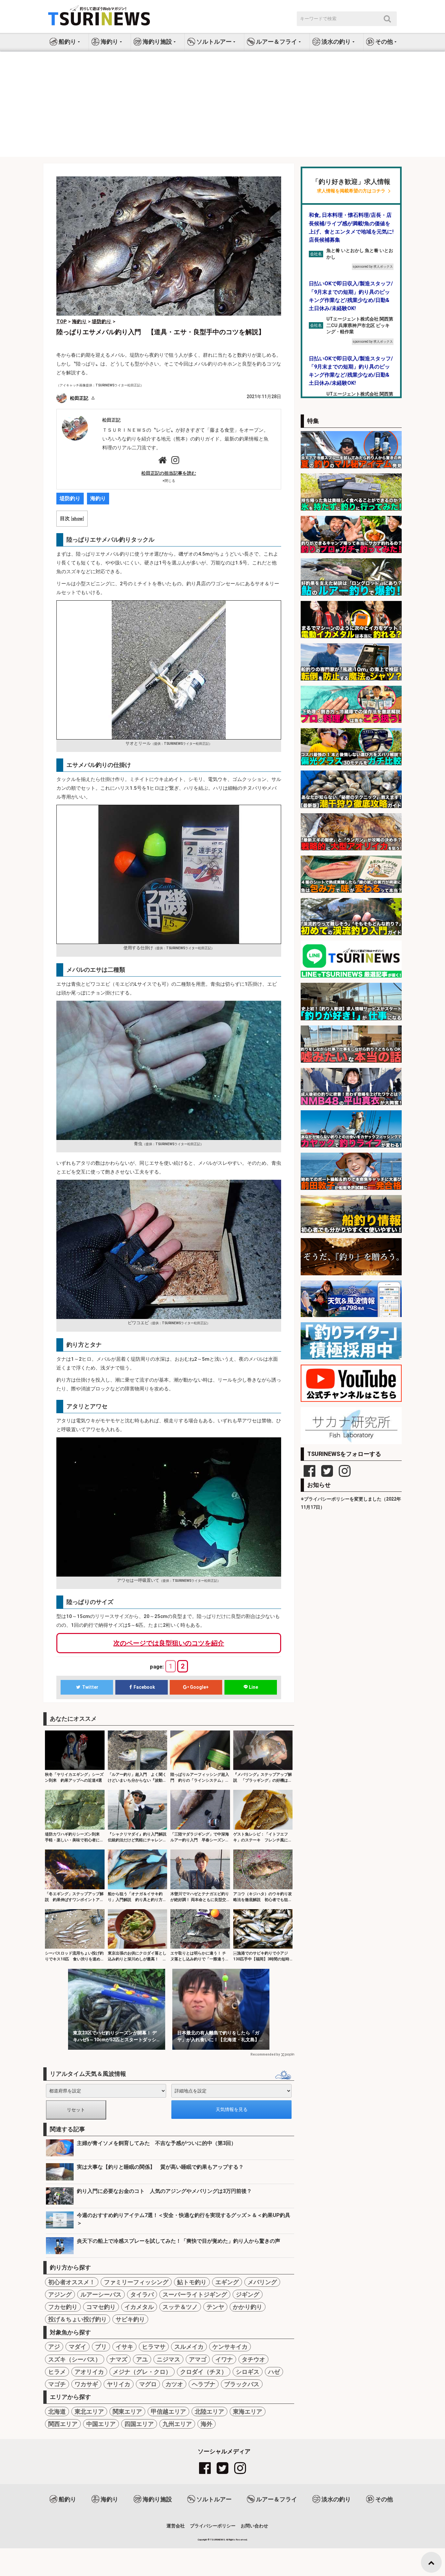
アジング (60, 2294)
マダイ (78, 2347)
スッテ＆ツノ (180, 2307)
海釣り (98, 498)
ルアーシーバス (101, 2294)
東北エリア (89, 2411)
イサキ (124, 2347)
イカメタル (139, 2307)
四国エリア (139, 2424)
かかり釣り (248, 2307)
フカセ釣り (63, 2307)
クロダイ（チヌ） (204, 2372)
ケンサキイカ (230, 2347)
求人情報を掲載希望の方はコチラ (351, 191)
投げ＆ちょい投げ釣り (78, 2319)
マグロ (148, 2384)
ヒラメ (57, 2372)
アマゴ (198, 2359)
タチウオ (253, 2359)
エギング (227, 2282)
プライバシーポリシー (213, 2526)
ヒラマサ (154, 2347)
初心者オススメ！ (72, 2282)
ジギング (248, 2294)
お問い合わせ (254, 2526)
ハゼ (274, 2372)
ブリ (101, 2347)
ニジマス (168, 2359)
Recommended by (265, 2054)
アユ (142, 2359)
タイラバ (142, 2294)
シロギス (248, 2372)
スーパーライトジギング (195, 2294)
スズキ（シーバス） (75, 2359)
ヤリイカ (119, 2384)
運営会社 (176, 2526)
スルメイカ (189, 2347)
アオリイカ (89, 2372)
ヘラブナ (204, 2384)
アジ (54, 2347)
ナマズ (119, 2359)
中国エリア (101, 2424)
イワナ (224, 2359)
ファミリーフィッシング (136, 2282)
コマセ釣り (101, 2307)
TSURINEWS (218, 2540)
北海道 (57, 2411)
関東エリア (127, 2411)
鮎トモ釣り (192, 2282)
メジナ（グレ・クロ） (142, 2372)
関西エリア (63, 2424)
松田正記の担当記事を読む (169, 473)
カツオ (174, 2384)
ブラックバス (242, 2384)
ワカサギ (86, 2384)
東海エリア (248, 2411)
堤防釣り (70, 498)
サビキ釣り (130, 2319)
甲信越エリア (168, 2411)
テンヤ (215, 2307)
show (77, 518)
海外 (207, 2424)
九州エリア (177, 2424)
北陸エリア (209, 2411)
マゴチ (57, 2384)
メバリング (262, 2282)
